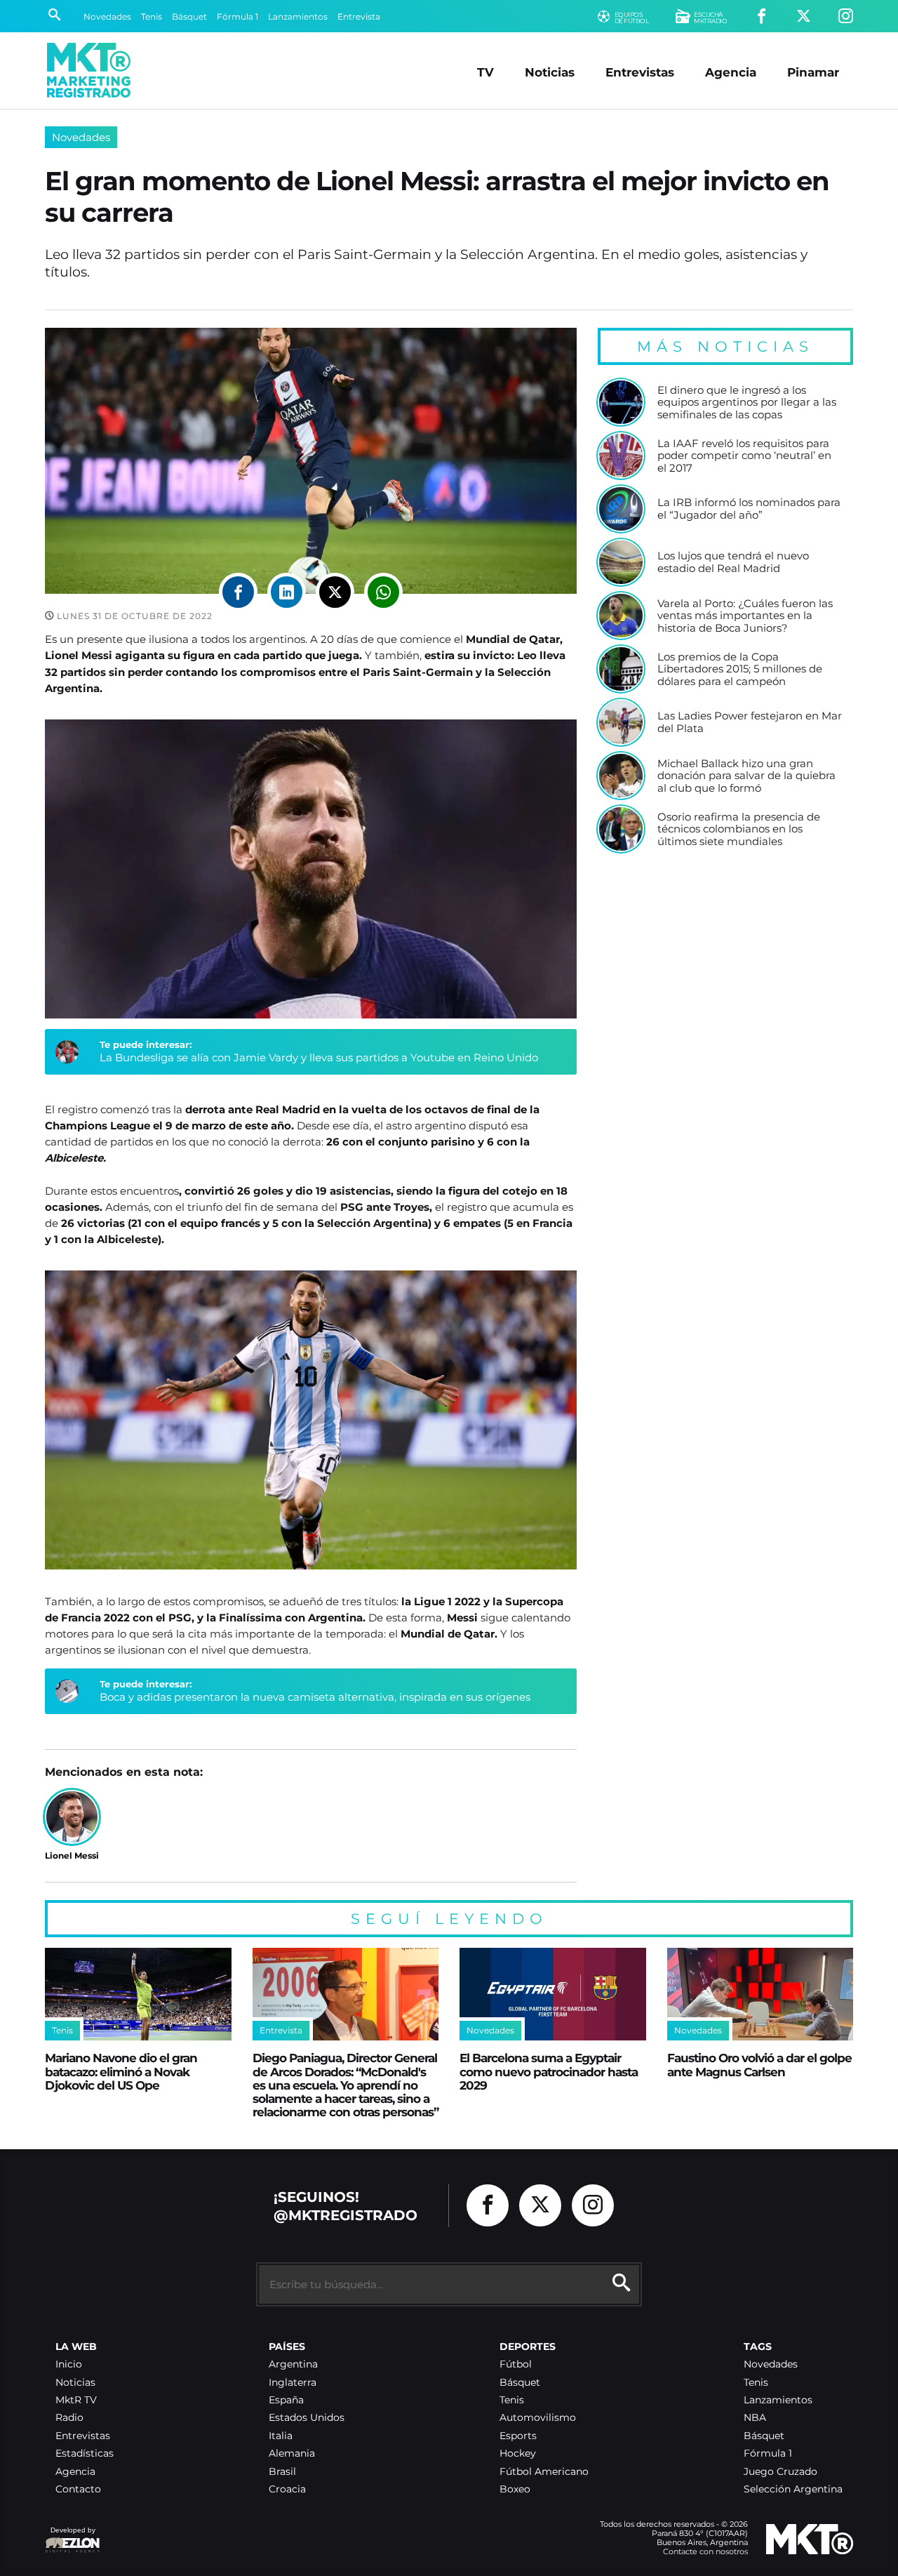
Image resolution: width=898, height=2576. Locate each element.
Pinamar (813, 72)
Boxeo (515, 2489)
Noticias (550, 72)
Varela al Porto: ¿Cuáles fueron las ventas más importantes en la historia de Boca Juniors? (745, 616)
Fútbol (516, 2364)
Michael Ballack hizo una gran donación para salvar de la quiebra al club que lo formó (746, 776)
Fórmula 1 (237, 16)
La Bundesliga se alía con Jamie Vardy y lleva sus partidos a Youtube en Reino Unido (319, 1057)
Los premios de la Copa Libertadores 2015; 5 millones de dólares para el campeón (740, 669)
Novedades (107, 16)
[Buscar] (54, 16)
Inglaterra (293, 2383)
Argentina (293, 2364)
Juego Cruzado (780, 2472)
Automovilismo (538, 2418)
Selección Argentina (793, 2489)
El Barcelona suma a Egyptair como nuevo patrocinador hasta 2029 (549, 2071)
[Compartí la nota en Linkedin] (287, 592)
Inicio (69, 2364)
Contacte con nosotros (705, 2551)
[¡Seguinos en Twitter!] (804, 16)
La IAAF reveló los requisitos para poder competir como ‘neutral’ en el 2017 (744, 456)
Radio (69, 2418)
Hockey (518, 2454)
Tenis (152, 16)
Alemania (292, 2454)
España (286, 2400)
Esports (518, 2436)
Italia (281, 2436)
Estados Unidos (307, 2418)
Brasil (282, 2472)
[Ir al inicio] (89, 70)
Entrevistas (640, 72)
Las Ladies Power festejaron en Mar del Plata (750, 722)
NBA (755, 2418)
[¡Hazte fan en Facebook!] (762, 16)
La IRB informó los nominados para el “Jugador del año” (749, 509)
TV (485, 72)
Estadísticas (85, 2454)
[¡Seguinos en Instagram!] (846, 16)
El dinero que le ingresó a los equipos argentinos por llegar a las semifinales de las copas (747, 403)
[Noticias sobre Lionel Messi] (72, 1817)
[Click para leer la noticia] (621, 402)
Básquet (189, 16)
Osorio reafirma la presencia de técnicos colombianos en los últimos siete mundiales (739, 829)
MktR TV (76, 2400)
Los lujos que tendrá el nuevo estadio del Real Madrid (733, 562)
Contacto (78, 2489)
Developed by (70, 2537)
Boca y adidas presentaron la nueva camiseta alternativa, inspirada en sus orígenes (315, 1697)
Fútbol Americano (544, 2472)
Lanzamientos (298, 16)
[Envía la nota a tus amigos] (383, 592)
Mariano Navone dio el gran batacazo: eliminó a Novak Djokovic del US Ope (121, 2071)
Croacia (287, 2489)
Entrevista (359, 16)
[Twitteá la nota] (335, 592)
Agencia (731, 72)
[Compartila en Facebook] (238, 592)
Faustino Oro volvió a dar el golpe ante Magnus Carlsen (759, 2064)
